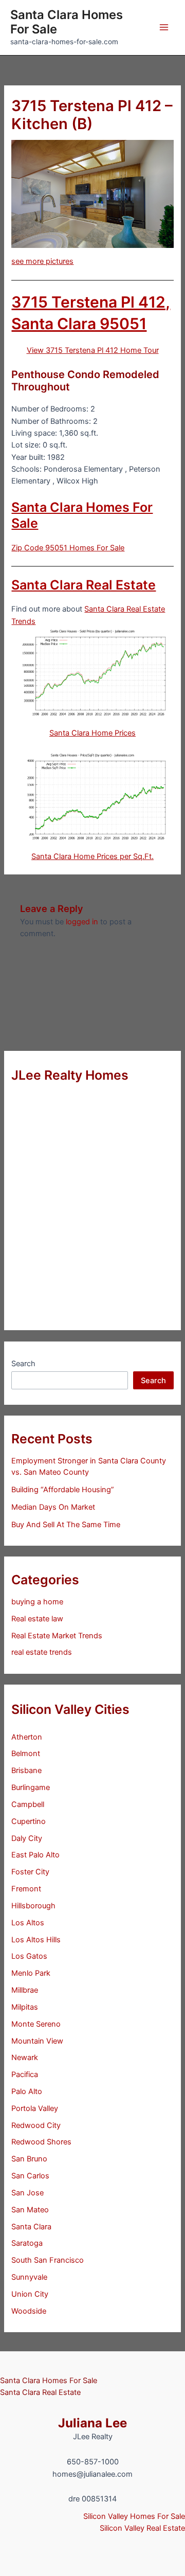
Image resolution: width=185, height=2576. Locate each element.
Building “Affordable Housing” (63, 1490)
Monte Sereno (36, 2024)
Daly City (27, 1838)
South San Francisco (48, 2260)
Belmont (26, 1754)
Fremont (26, 1889)
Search (23, 1364)
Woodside (29, 2311)
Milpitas (25, 2007)
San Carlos (30, 2176)
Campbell (28, 1804)
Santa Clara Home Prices (92, 733)
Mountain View (37, 2041)
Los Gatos (29, 1956)
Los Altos (28, 1923)
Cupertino (29, 1821)
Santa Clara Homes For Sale (67, 22)
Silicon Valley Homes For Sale (134, 2516)
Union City (30, 2294)
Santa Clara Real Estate (84, 585)
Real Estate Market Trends (57, 1636)
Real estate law (37, 1619)
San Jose (27, 2193)
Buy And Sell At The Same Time (66, 1525)
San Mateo (30, 2210)
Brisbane (26, 1770)
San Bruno (29, 2159)
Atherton (27, 1737)
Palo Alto (27, 2091)
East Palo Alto (35, 1855)
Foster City (30, 1872)
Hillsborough (33, 1906)
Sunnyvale (29, 2277)
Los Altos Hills (36, 1940)
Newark (25, 2058)
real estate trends (42, 1652)
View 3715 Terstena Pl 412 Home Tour (93, 350)
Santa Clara (31, 2227)
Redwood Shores (41, 2142)
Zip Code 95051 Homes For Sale (68, 548)
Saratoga (27, 2243)
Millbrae (25, 1990)
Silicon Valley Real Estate (142, 2528)
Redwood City (36, 2125)
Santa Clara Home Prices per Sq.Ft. (92, 856)
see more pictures (42, 261)
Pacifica (25, 2074)
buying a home (37, 1602)
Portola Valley (35, 2108)
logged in (82, 922)
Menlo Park (31, 1973)
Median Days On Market (53, 1507)
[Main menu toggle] (164, 27)
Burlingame (31, 1787)
